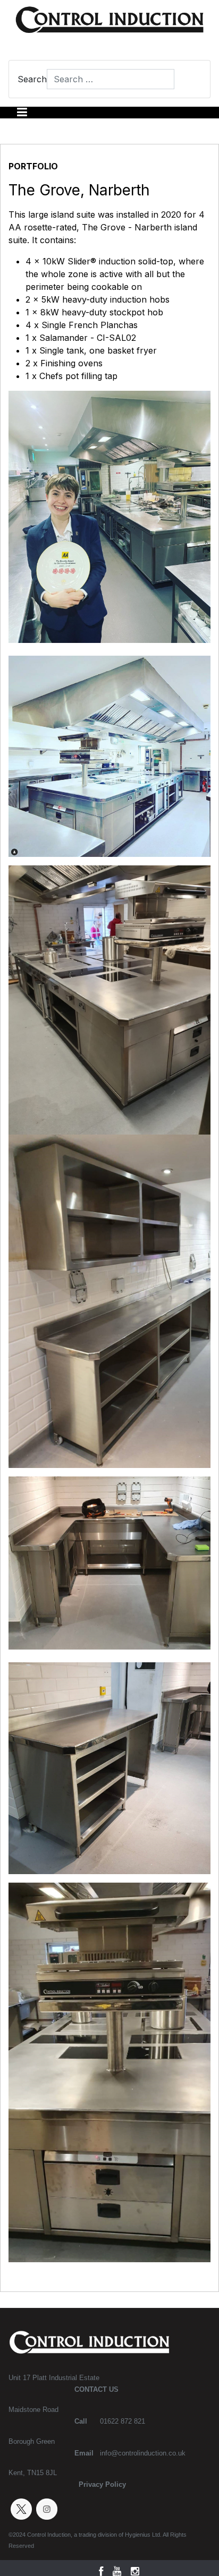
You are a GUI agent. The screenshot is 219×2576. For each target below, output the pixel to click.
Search (32, 79)
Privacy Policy (102, 2484)
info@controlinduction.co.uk (143, 2453)
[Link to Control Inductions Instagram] (47, 2509)
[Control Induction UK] (109, 23)
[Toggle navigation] (22, 113)
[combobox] (111, 79)
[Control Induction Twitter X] (21, 2509)
